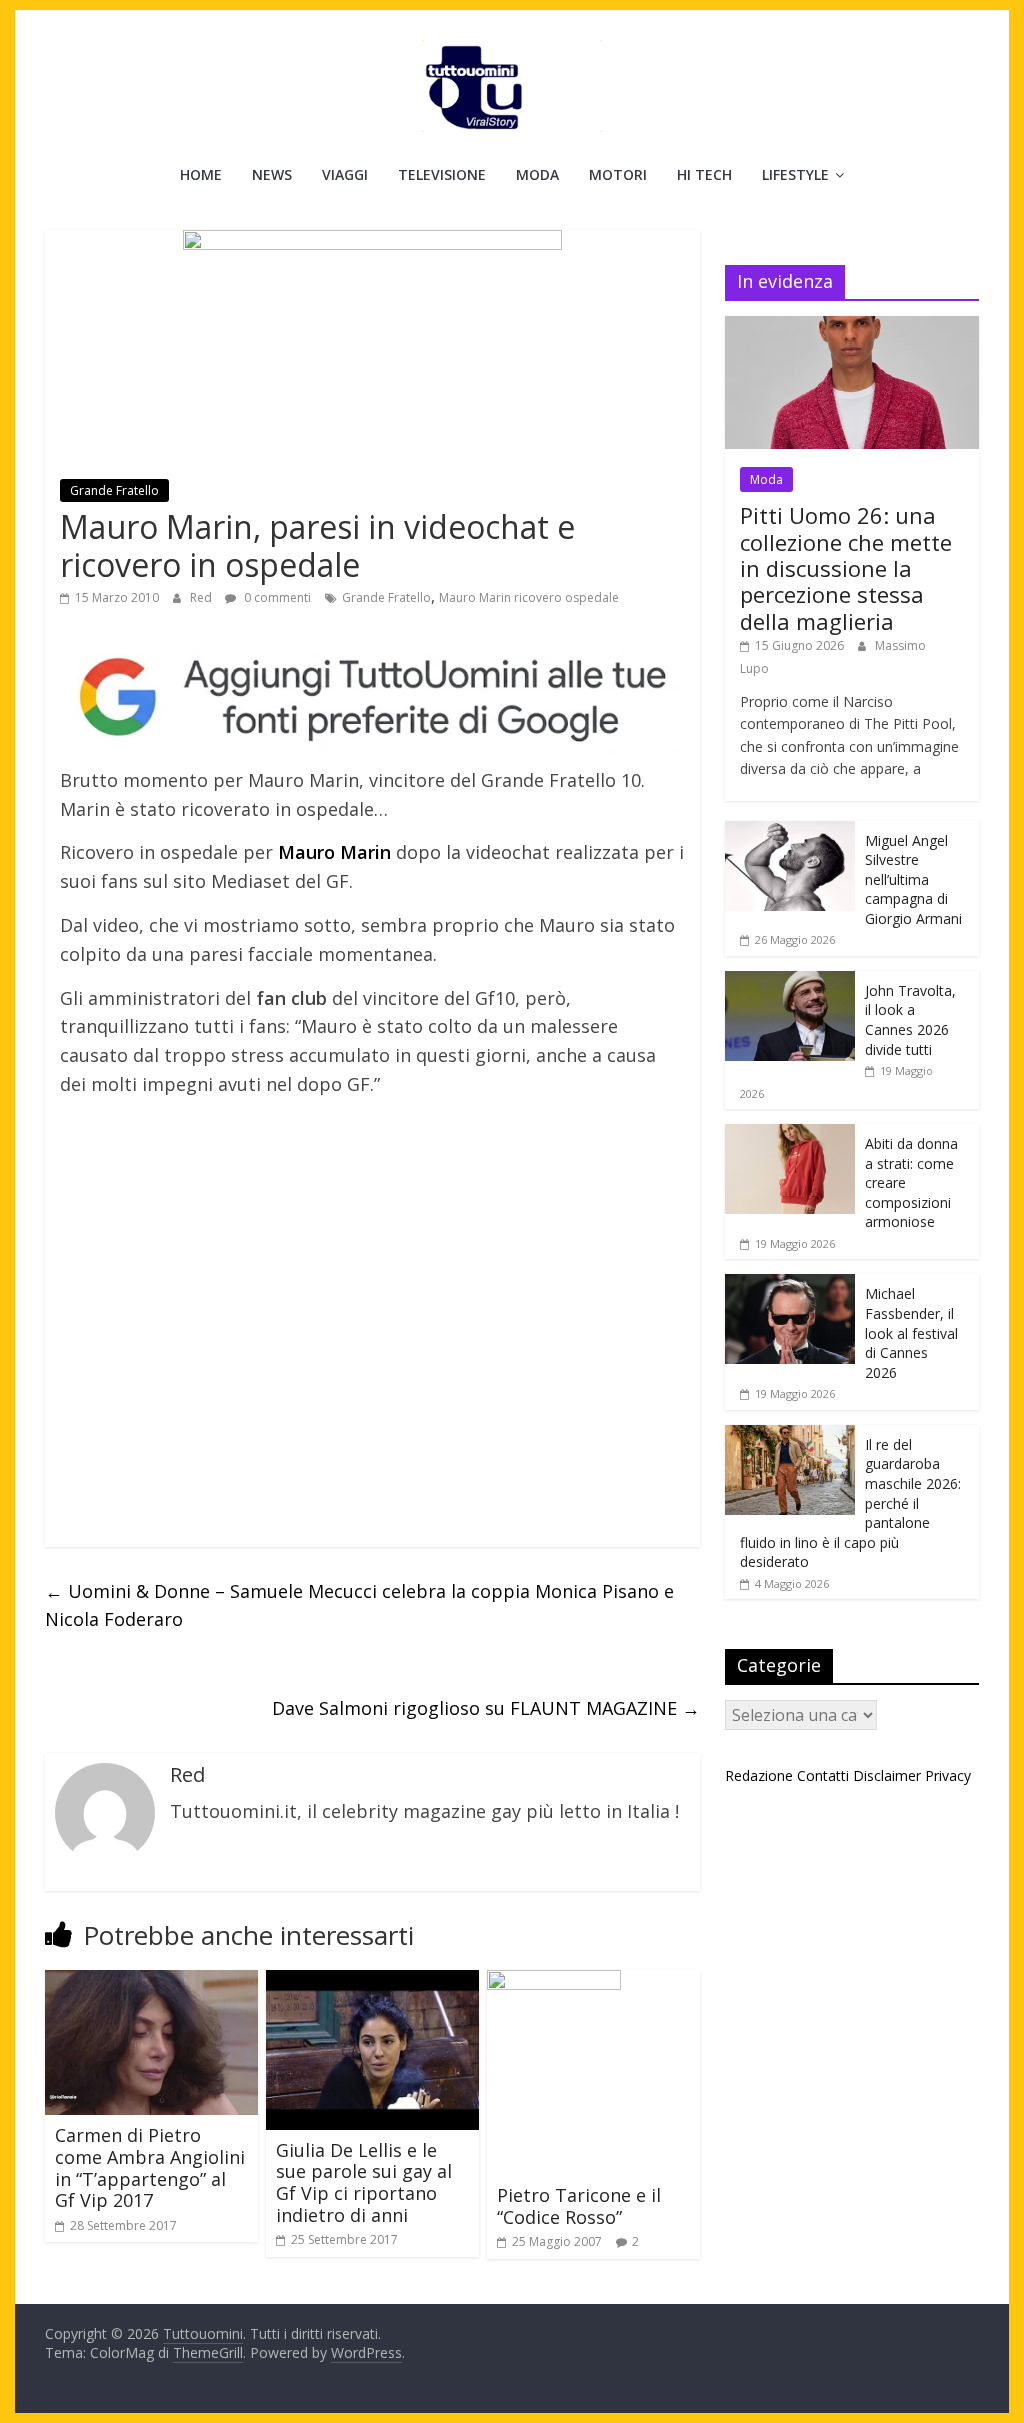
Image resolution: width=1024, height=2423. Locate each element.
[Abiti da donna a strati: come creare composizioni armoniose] (790, 1134)
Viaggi (345, 174)
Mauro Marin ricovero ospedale (529, 597)
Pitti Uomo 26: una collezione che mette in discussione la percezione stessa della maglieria (846, 568)
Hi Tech (704, 174)
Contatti (823, 1775)
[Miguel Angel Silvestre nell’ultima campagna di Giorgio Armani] (790, 831)
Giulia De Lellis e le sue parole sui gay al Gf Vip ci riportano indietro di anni (364, 2182)
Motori (618, 174)
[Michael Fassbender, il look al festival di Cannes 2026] (790, 1284)
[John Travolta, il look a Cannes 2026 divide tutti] (790, 981)
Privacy (948, 1775)
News (272, 174)
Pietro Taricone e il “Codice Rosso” (579, 2206)
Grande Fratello (114, 490)
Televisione (442, 174)
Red (202, 597)
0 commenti (276, 597)
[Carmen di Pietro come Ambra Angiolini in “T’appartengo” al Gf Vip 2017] (151, 1982)
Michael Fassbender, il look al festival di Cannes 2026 (911, 1332)
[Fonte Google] (372, 698)
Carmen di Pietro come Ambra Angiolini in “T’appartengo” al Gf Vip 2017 (150, 2167)
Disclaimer (887, 1775)
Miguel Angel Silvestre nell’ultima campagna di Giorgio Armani (913, 879)
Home (201, 174)
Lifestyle (795, 174)
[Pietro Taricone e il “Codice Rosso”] (554, 1982)
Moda (537, 174)
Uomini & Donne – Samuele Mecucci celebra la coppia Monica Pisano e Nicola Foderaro (359, 1605)
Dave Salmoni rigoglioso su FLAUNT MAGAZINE (486, 1708)
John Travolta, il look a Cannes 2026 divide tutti (910, 1020)
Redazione (759, 1775)
